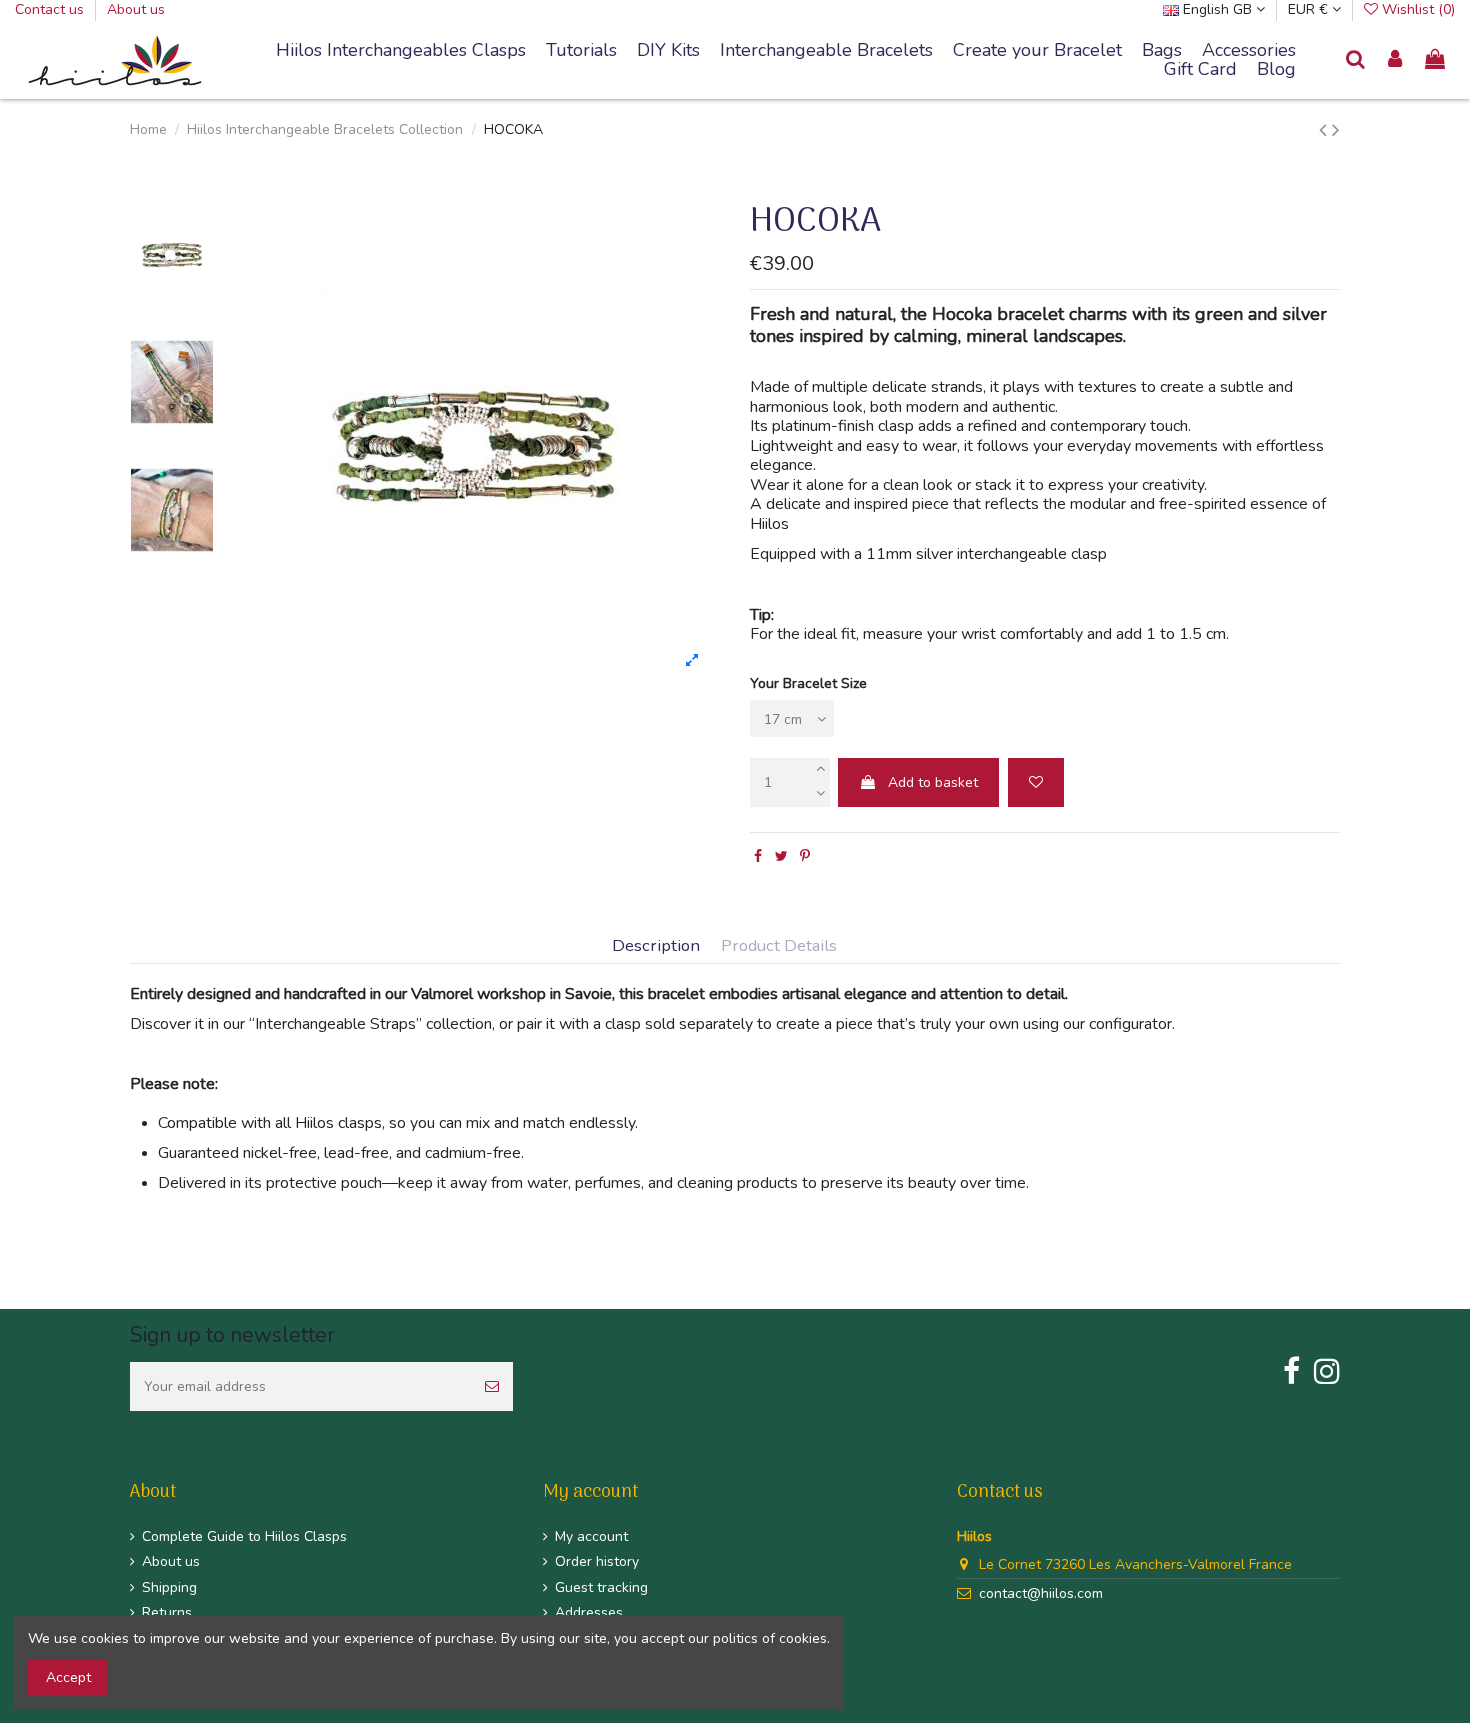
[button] (826, 51)
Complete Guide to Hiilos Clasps (244, 1536)
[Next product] (1336, 130)
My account (591, 1536)
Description (656, 946)
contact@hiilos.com (1041, 1593)
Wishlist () (1416, 9)
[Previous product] (1325, 130)
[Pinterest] (805, 856)
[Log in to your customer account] (1396, 60)
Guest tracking (601, 1587)
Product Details (779, 946)
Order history (597, 1561)
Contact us (51, 9)
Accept (68, 1677)
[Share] (758, 856)
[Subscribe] (492, 1386)
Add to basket (933, 782)
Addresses (589, 1612)
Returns (167, 1612)
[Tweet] (781, 856)
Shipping (169, 1587)
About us (136, 9)
